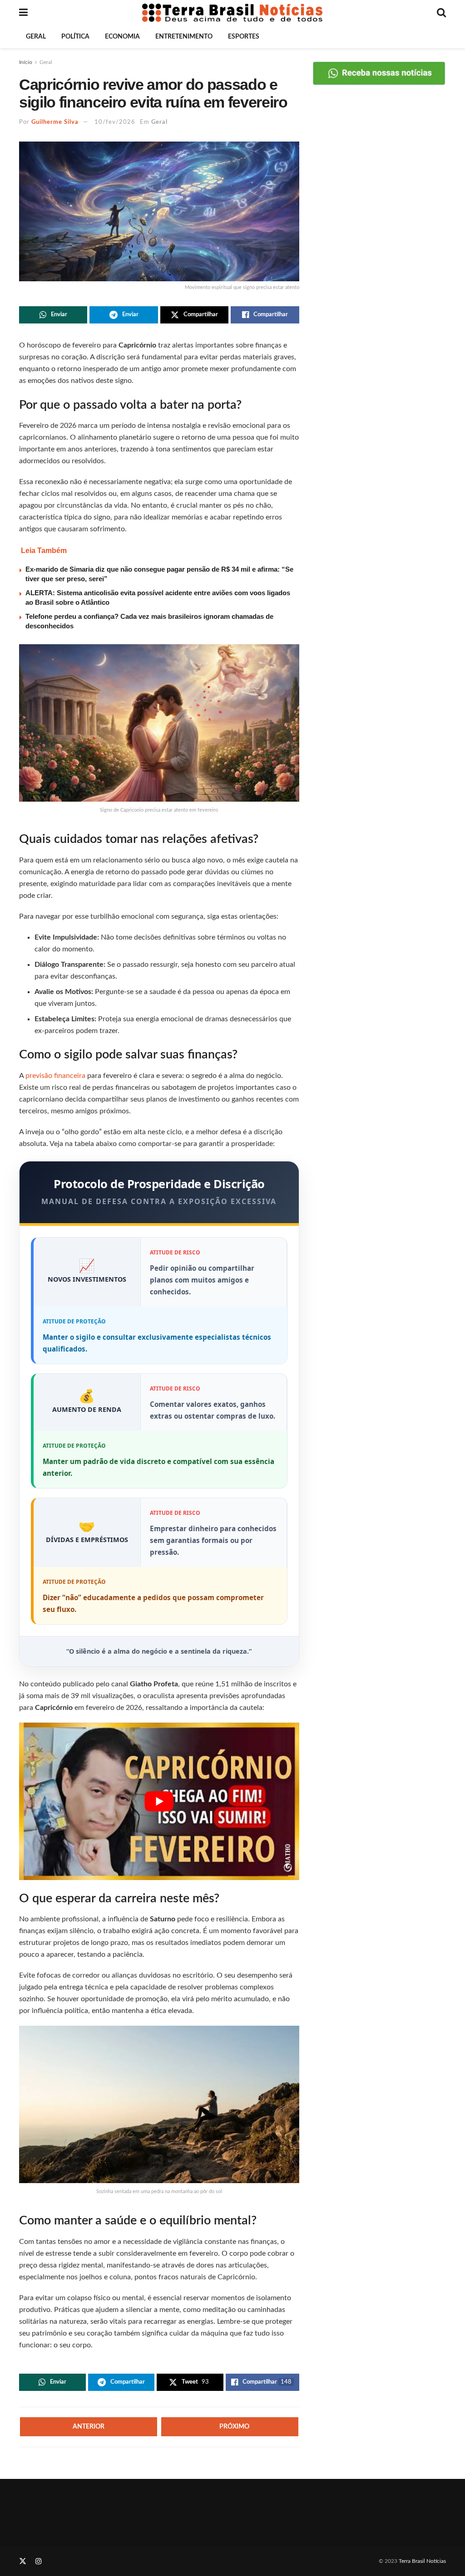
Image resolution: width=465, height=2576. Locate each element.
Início (26, 62)
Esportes (244, 37)
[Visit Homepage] (232, 13)
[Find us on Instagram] (39, 2561)
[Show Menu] (23, 13)
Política (75, 37)
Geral (36, 37)
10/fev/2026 (115, 122)
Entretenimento (184, 37)
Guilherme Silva (55, 122)
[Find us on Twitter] (23, 2561)
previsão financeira (54, 1076)
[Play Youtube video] (159, 1801)
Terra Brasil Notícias (422, 2561)
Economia (122, 37)
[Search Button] (441, 13)
